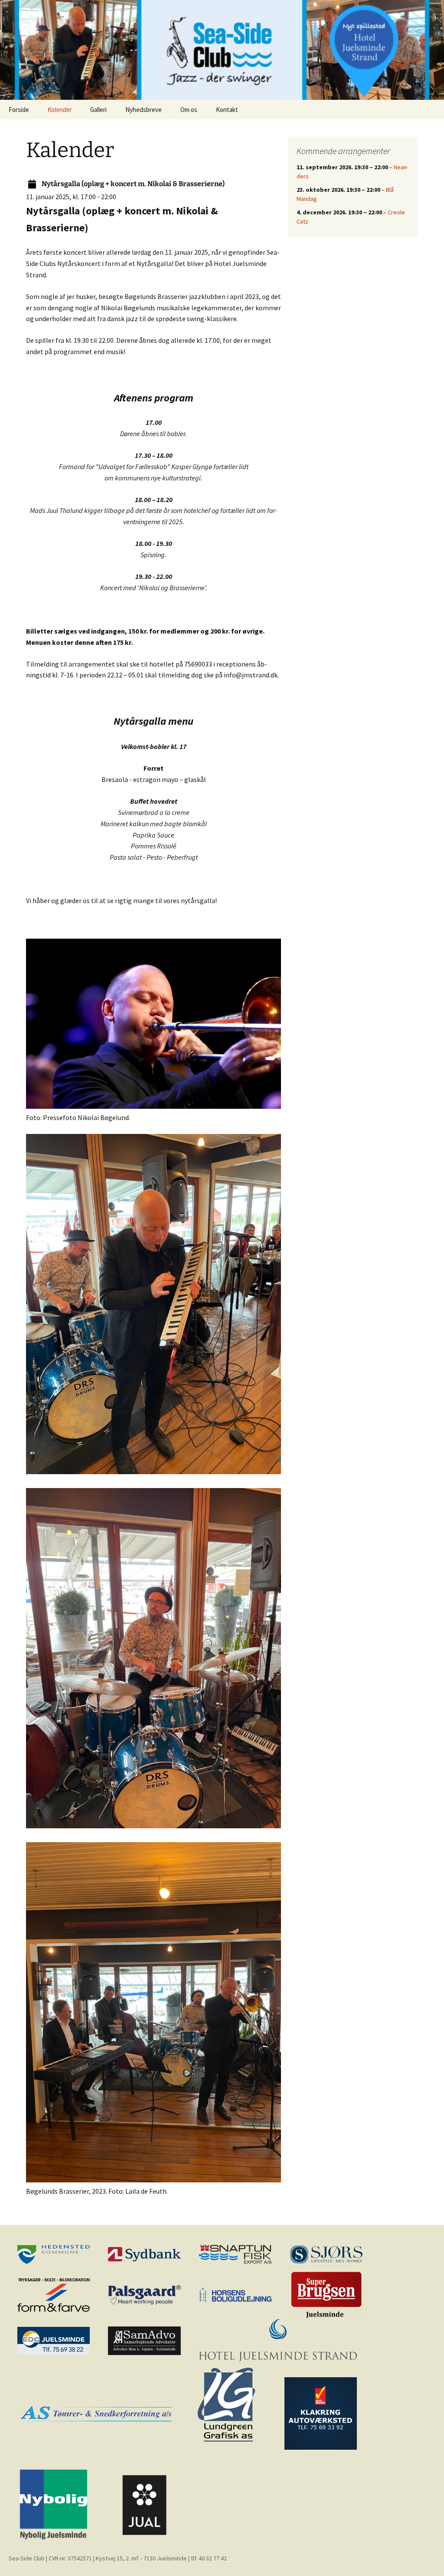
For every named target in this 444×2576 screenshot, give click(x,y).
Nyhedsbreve (144, 110)
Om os (189, 110)
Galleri (98, 110)
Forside (19, 110)
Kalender (60, 110)
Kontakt (227, 110)
